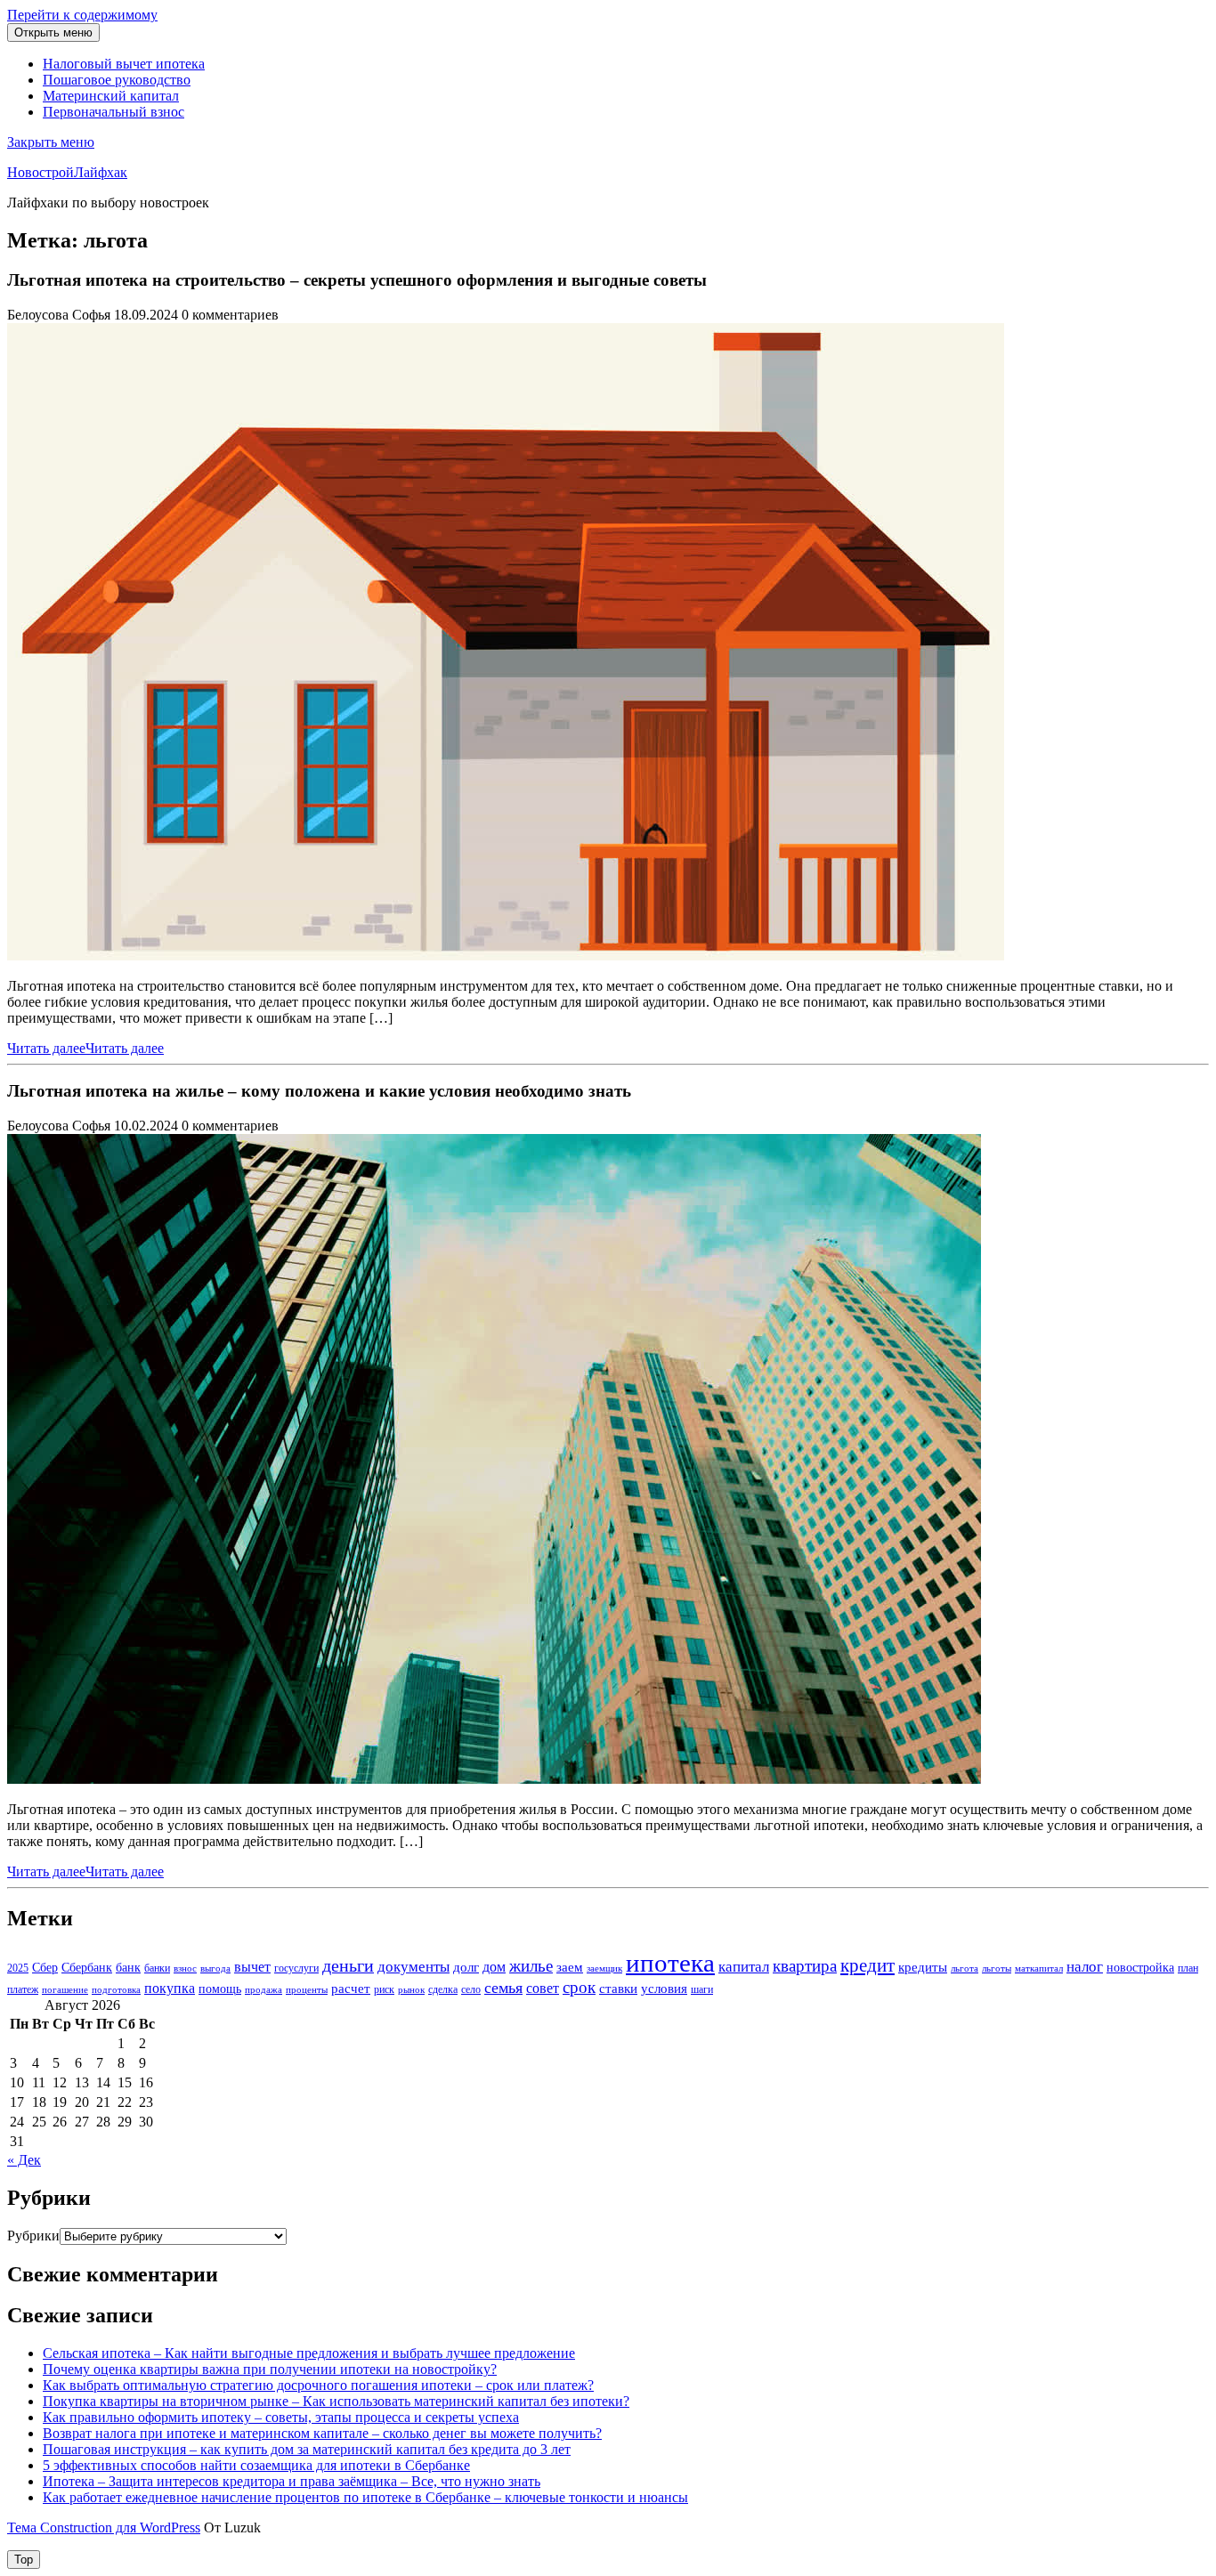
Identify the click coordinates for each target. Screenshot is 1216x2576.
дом (494, 1967)
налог (1085, 1967)
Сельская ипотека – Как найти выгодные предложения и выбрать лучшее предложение (309, 2353)
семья (503, 1988)
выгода (215, 1968)
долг (466, 1967)
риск (384, 1989)
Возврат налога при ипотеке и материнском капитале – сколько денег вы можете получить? (322, 2433)
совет (543, 1988)
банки (157, 1968)
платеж (23, 1989)
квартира (805, 1966)
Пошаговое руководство (117, 80)
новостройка (1140, 1968)
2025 (18, 1968)
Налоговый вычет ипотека (124, 64)
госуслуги (296, 1968)
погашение (65, 1990)
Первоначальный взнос (113, 112)
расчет (351, 1989)
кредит (867, 1965)
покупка (170, 1988)
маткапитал (1039, 1968)
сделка (443, 1989)
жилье (531, 1966)
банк (128, 1968)
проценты (307, 1990)
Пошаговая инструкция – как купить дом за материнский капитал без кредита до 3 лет (307, 2449)
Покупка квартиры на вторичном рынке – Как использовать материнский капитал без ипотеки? (336, 2401)
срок (579, 1987)
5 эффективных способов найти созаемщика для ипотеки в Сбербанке (256, 2465)
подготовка (116, 1990)
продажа (263, 1990)
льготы (997, 1968)
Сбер (45, 1968)
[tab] (53, 32)
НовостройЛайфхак (67, 172)
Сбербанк (87, 1968)
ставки (618, 1989)
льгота (965, 1968)
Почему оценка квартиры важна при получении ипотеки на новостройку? (270, 2369)
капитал (744, 1967)
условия (664, 1989)
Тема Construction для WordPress (104, 2527)
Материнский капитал (111, 96)
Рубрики (33, 2236)
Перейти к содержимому (82, 15)
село (471, 1989)
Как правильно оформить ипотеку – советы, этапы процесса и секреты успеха (281, 2417)
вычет (252, 1967)
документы (413, 1967)
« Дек (24, 2160)
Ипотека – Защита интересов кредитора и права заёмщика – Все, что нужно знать (292, 2481)
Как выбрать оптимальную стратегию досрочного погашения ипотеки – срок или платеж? (318, 2385)
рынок (411, 1990)
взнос (185, 1968)
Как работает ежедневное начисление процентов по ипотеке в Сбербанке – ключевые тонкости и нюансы (365, 2497)
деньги (348, 1966)
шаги (702, 1989)
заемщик (604, 1968)
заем (570, 1967)
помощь (220, 1989)
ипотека (670, 1963)
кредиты (923, 1967)
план (1188, 1968)
